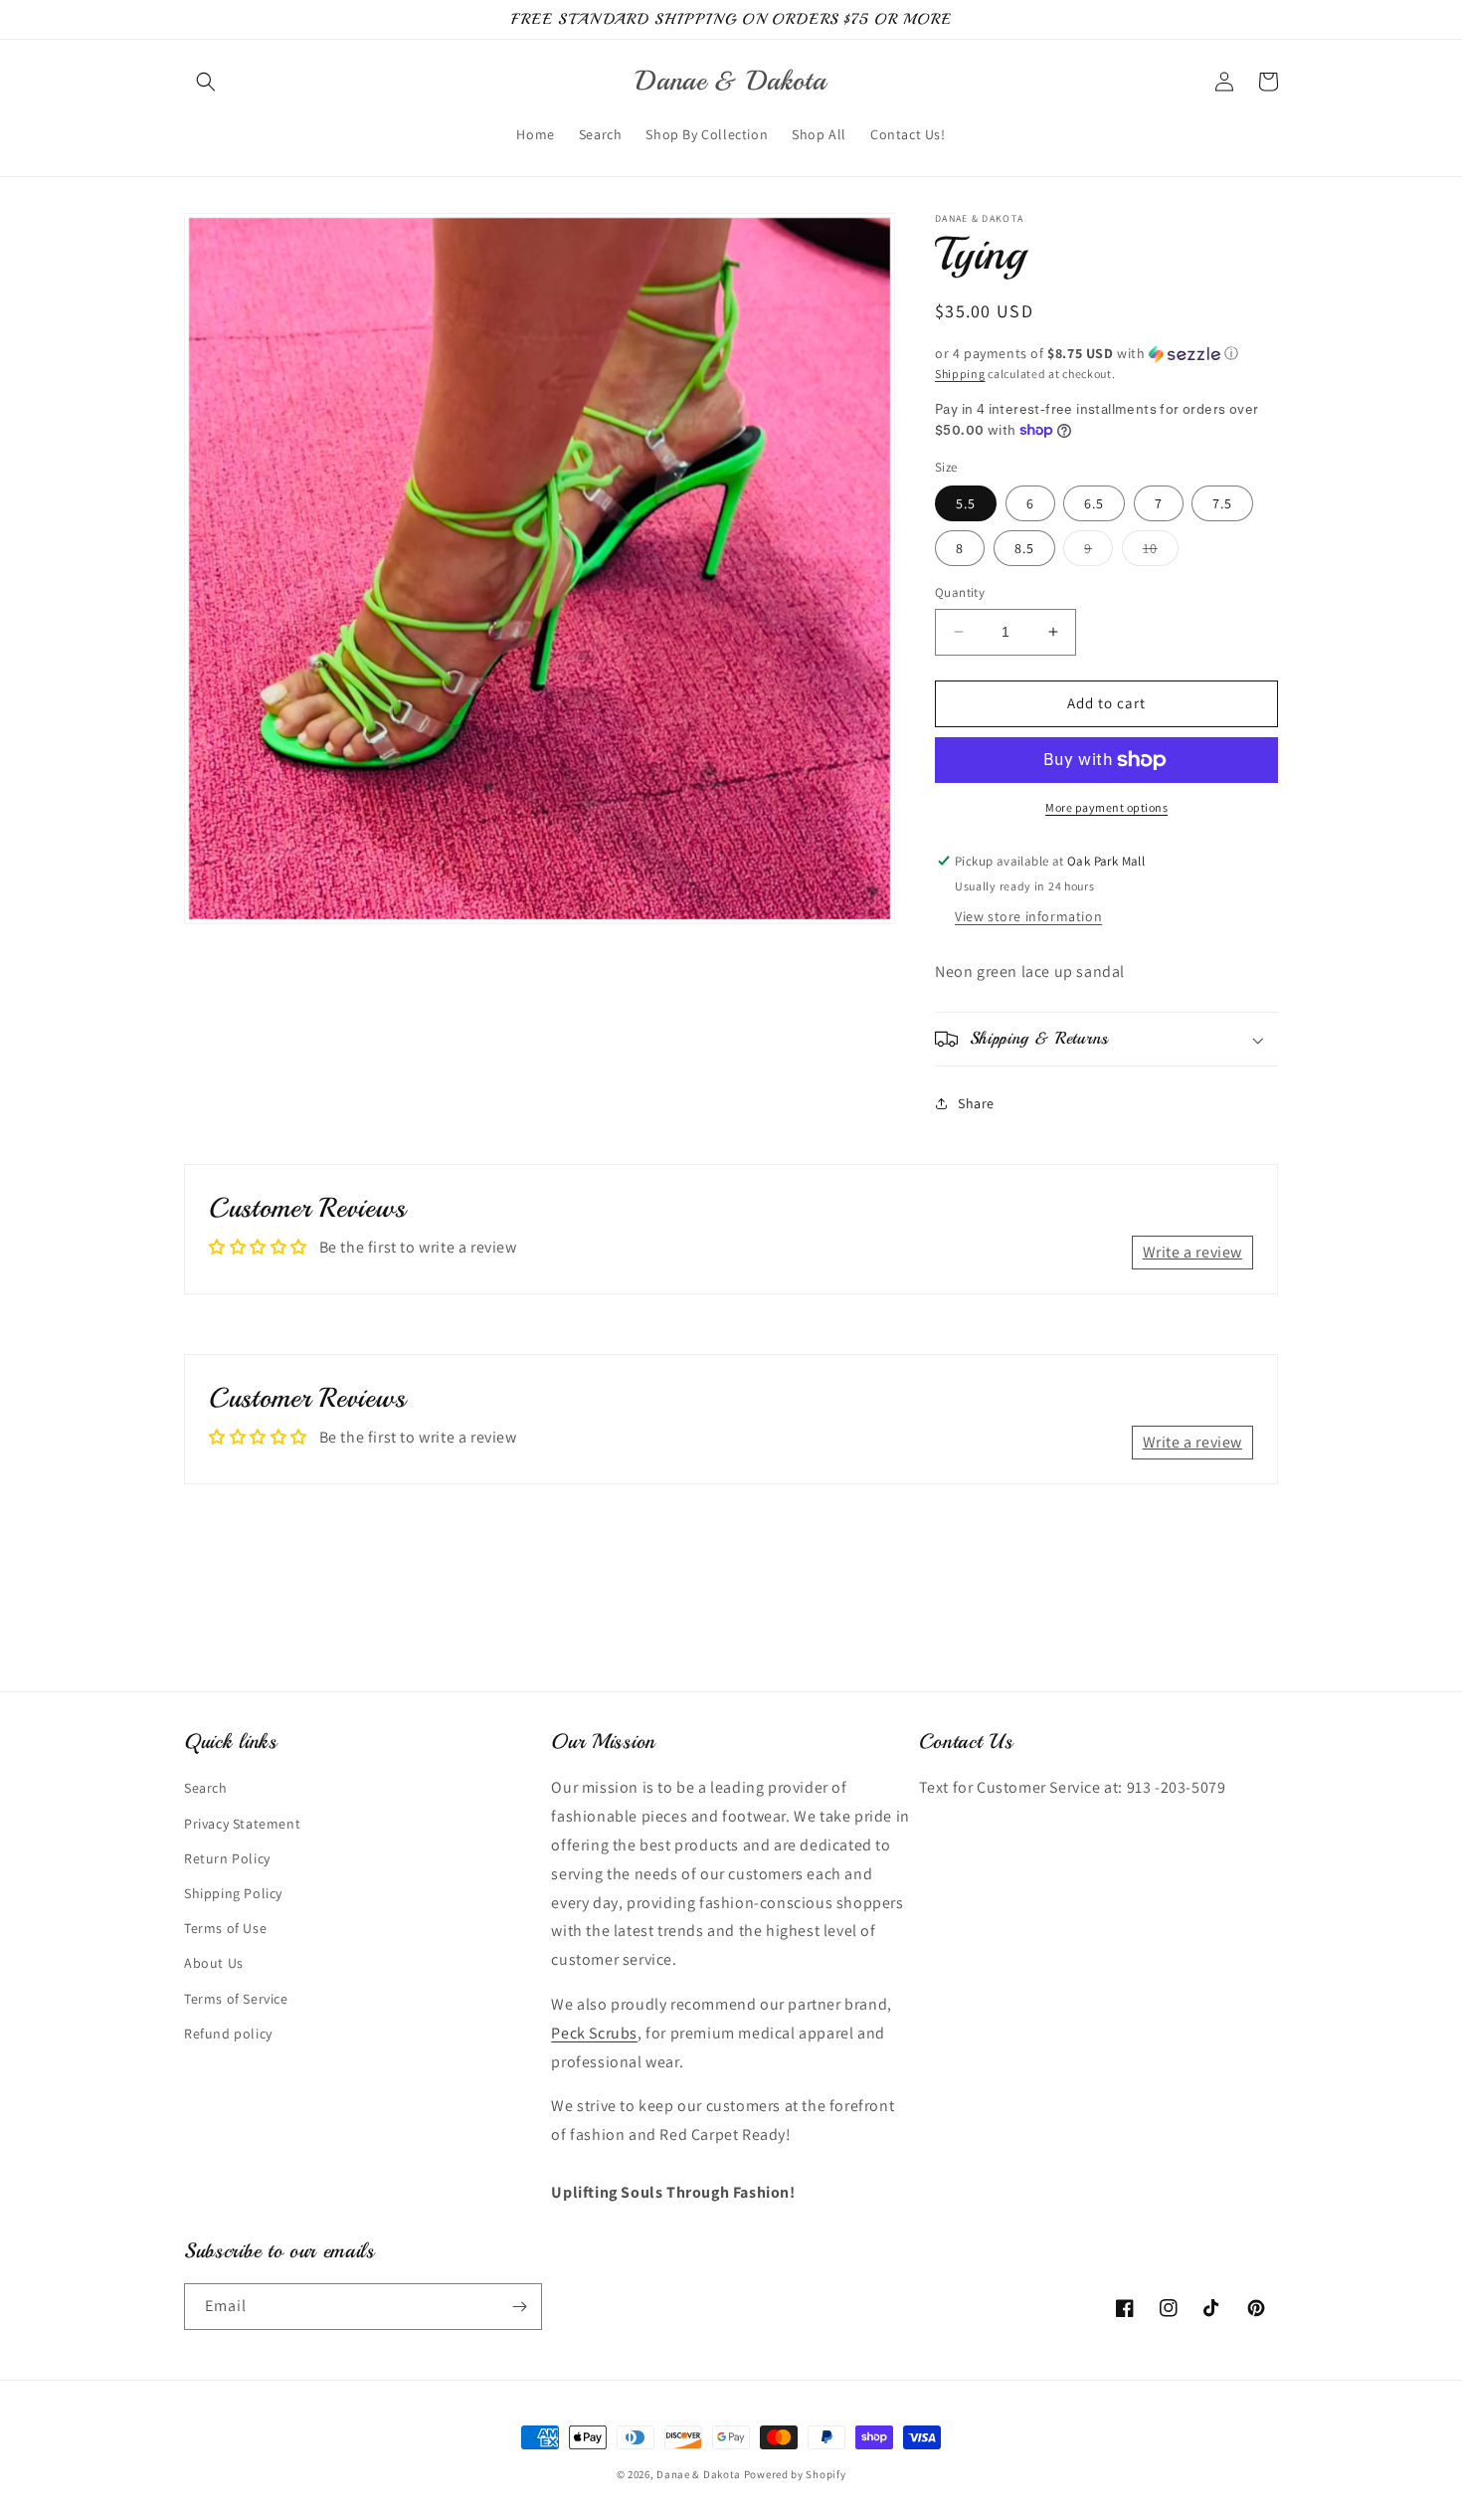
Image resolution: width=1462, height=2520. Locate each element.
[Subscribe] (519, 2307)
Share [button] (976, 1103)
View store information (1028, 916)
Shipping (960, 374)
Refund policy (228, 2034)
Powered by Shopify (795, 2474)
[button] (206, 82)
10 (1161, 552)
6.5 (1094, 503)
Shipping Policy (233, 1893)
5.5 (966, 503)
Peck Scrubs (594, 2033)
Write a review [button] (1192, 1252)
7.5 (1222, 503)
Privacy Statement (242, 1824)
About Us (214, 1963)
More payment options (1106, 807)
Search (206, 1788)
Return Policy (227, 1858)
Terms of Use (225, 1928)
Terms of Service (236, 1999)
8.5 (1024, 548)
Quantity (960, 592)
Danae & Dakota (699, 2474)
